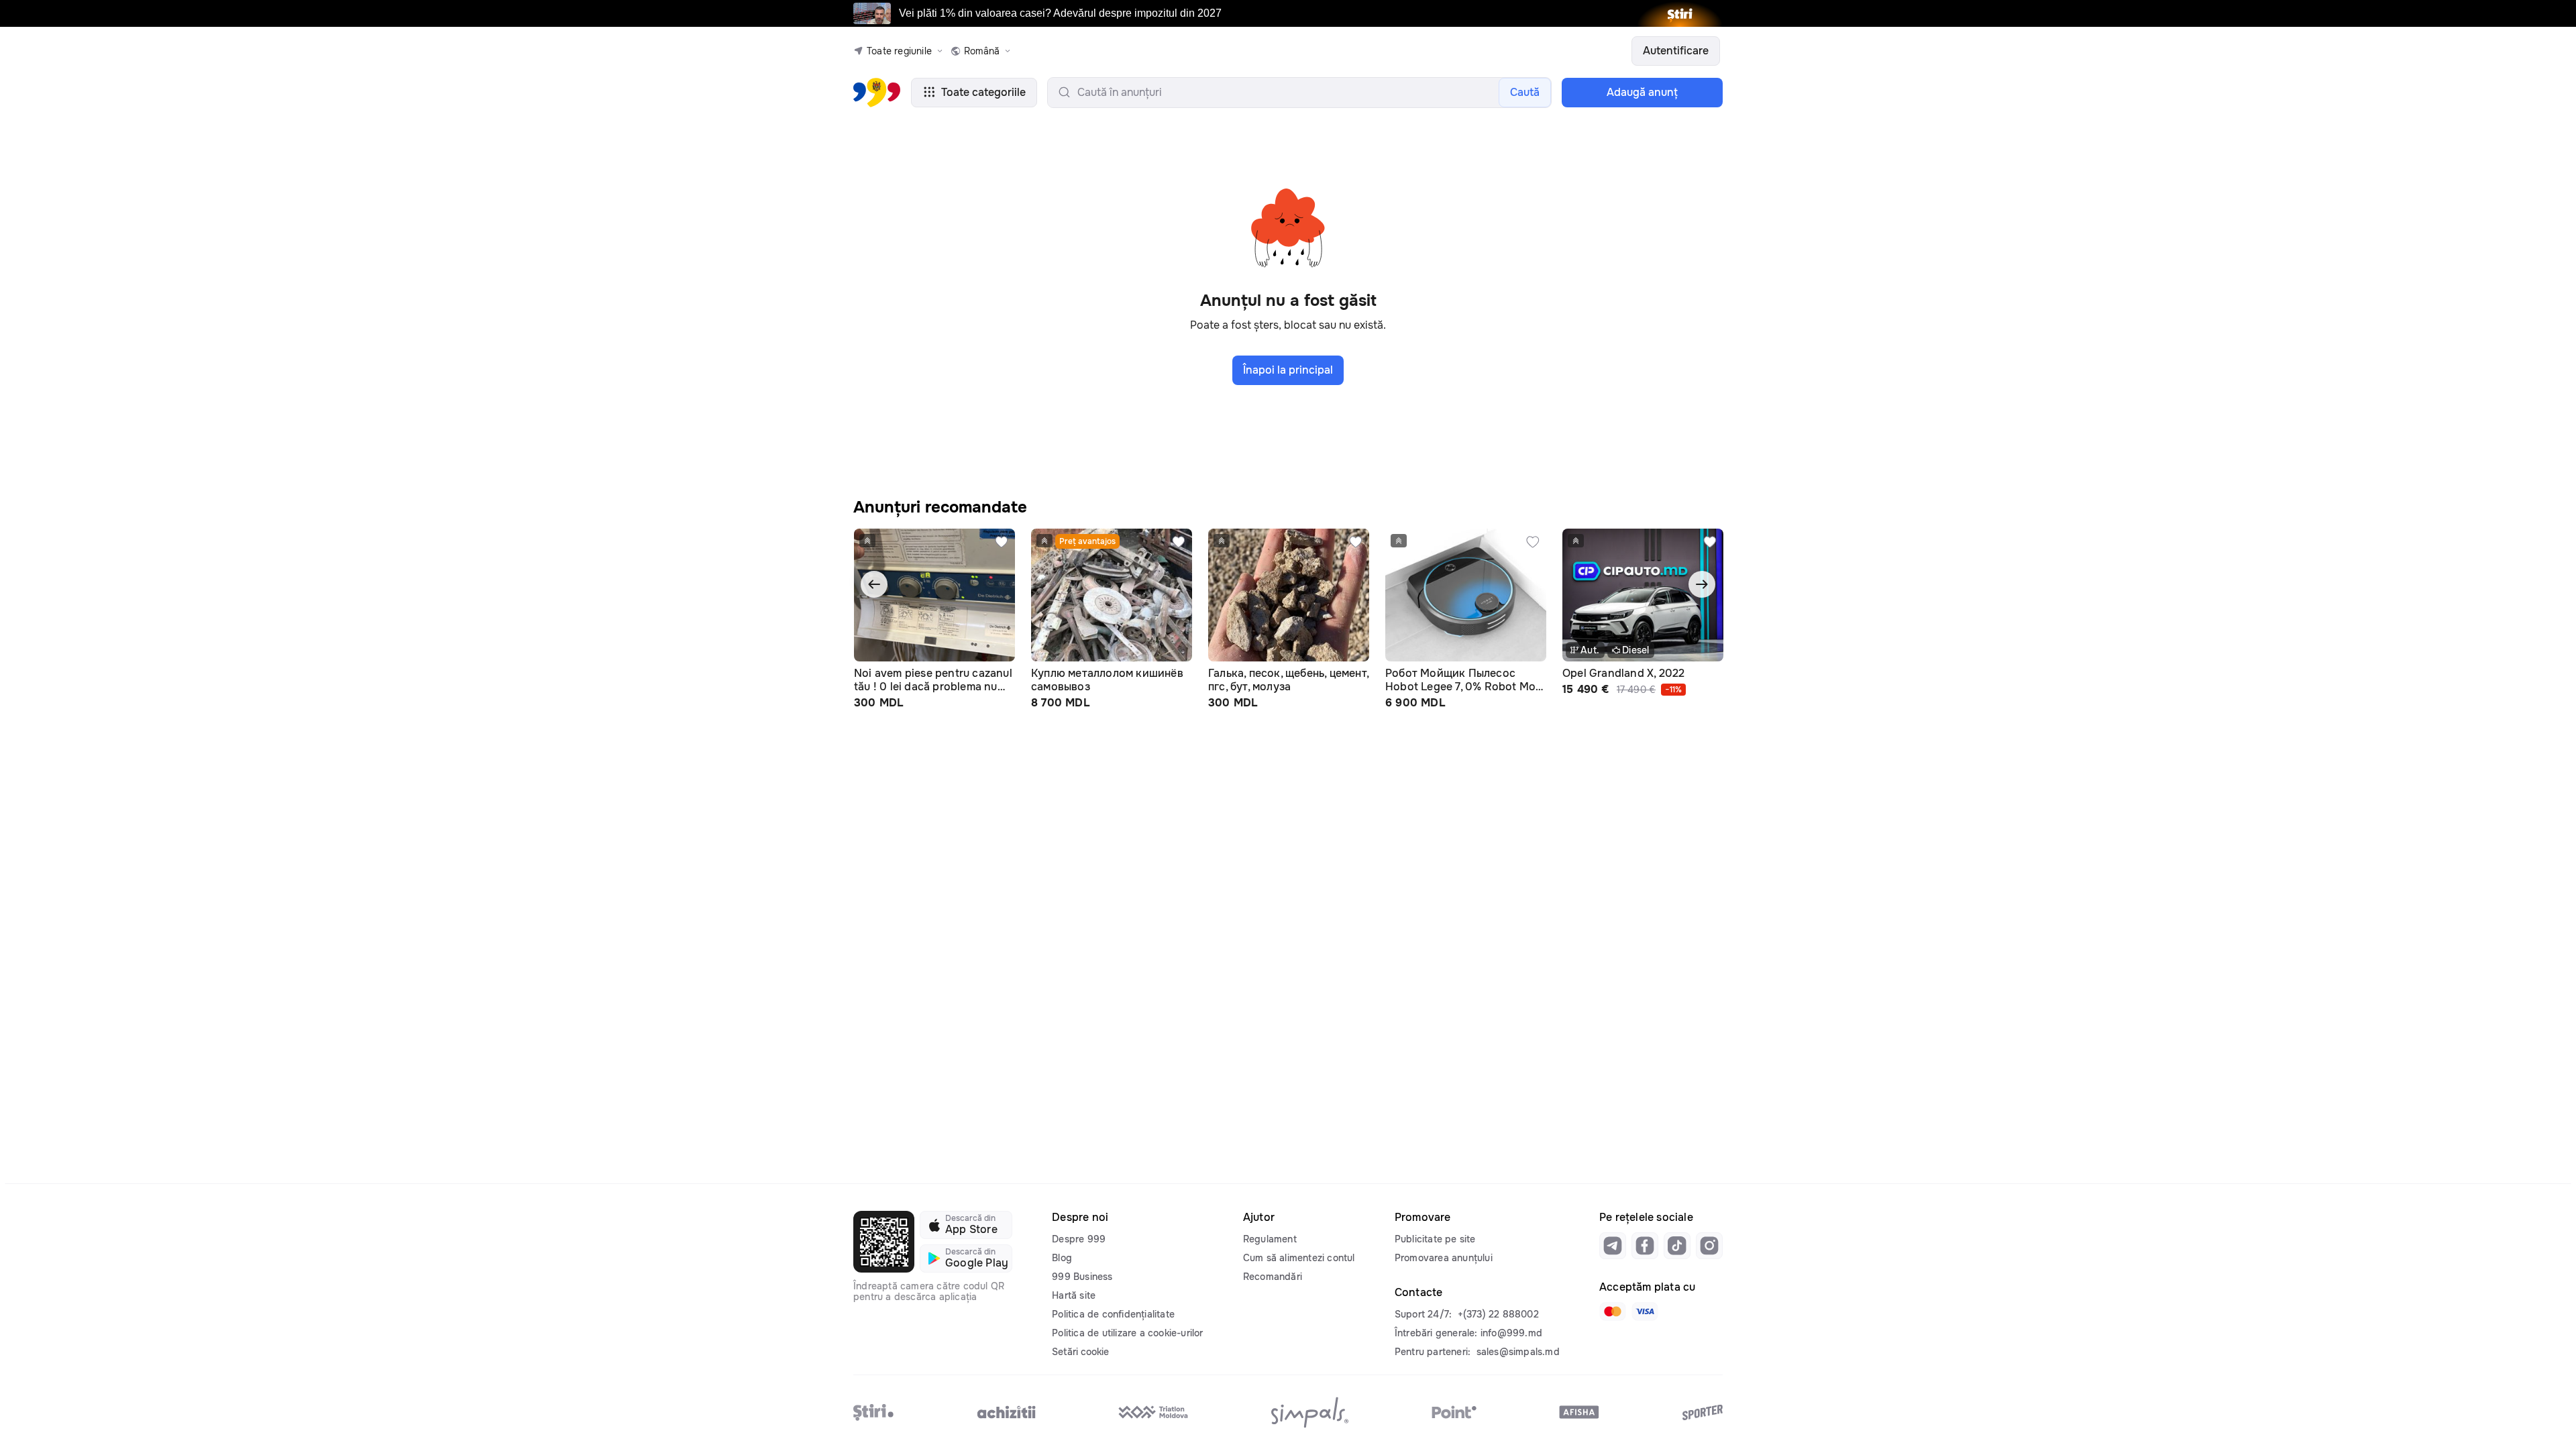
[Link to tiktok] (1677, 1246)
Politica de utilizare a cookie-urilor (1127, 1333)
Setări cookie (1080, 1352)
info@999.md (1511, 1333)
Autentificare (1676, 51)
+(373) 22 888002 (1498, 1314)
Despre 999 (1079, 1239)
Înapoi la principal (1288, 370)
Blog (1062, 1258)
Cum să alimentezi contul (1299, 1258)
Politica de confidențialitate (1113, 1314)
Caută (1525, 92)
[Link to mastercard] (1613, 1311)
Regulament (1270, 1239)
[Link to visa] (1645, 1311)
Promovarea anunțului (1444, 1258)
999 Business (1082, 1277)
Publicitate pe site (1435, 1239)
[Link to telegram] (1613, 1246)
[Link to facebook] (1645, 1246)
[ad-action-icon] (1002, 542)
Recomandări (1273, 1277)
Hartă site (1074, 1295)
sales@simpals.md (1518, 1352)
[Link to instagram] (1709, 1246)
